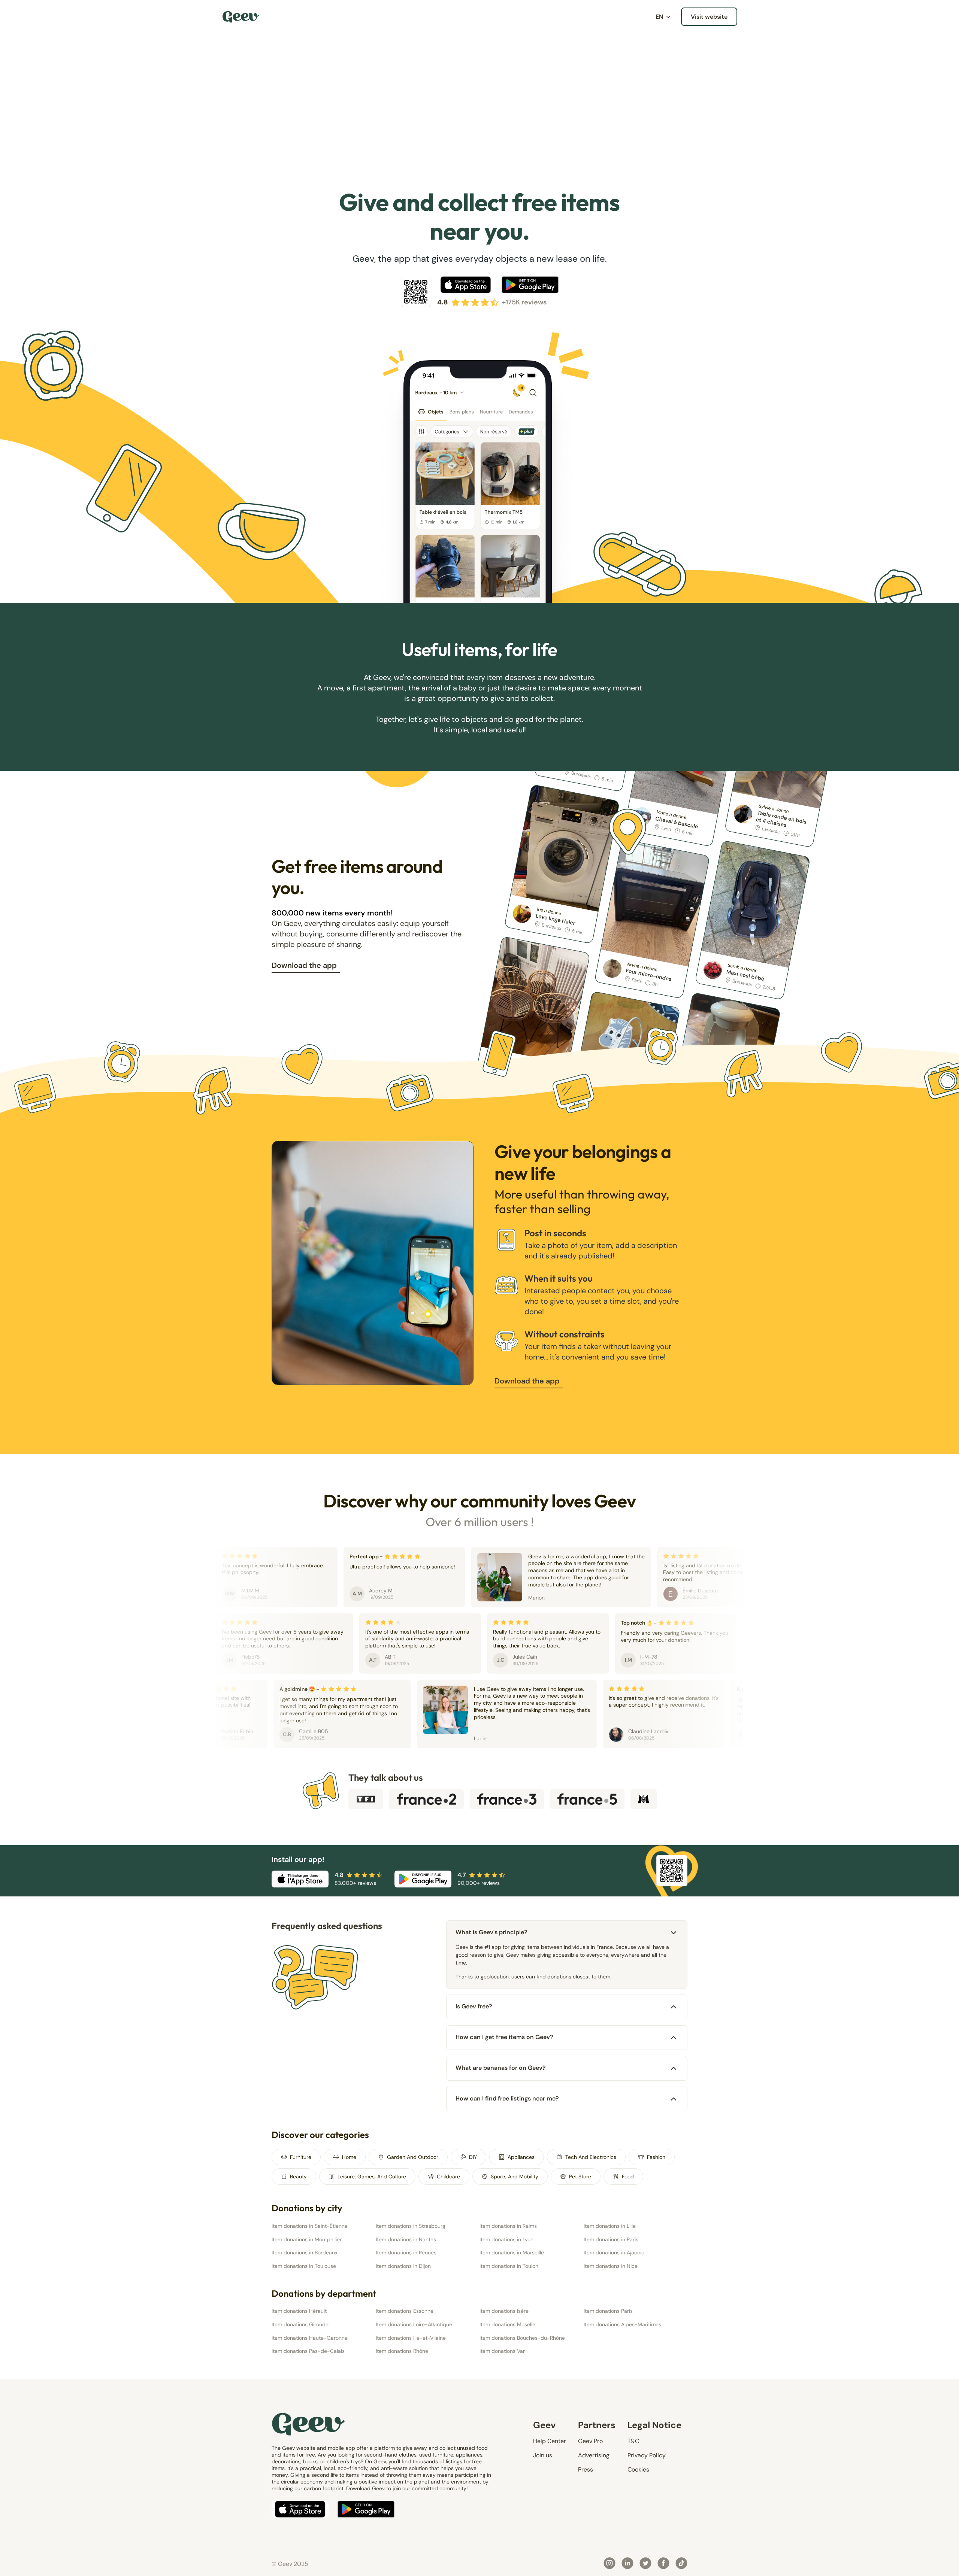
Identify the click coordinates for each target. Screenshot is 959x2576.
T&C (633, 2441)
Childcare (448, 2176)
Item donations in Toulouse (304, 2266)
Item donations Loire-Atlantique (414, 2324)
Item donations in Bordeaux (305, 2253)
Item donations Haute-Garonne (310, 2338)
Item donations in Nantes (406, 2239)
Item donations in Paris (611, 2239)
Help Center (550, 2441)
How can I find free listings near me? (507, 2098)
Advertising (594, 2455)
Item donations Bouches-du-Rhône (522, 2338)
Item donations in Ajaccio (614, 2253)
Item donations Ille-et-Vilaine (411, 2338)
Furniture (301, 2157)
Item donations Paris (608, 2311)
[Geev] (241, 17)
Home (349, 2157)
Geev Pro (590, 2441)
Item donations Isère (504, 2311)
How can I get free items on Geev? (504, 2037)
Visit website (709, 17)
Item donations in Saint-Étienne (310, 2226)
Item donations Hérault (299, 2311)
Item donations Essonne (405, 2311)
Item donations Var (502, 2351)
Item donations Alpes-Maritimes (622, 2324)
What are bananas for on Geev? (501, 2068)
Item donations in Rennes (406, 2253)
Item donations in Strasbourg (411, 2226)
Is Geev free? (474, 2006)
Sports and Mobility (515, 2176)
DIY (473, 2157)
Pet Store (580, 2176)
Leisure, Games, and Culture (372, 2176)
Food (628, 2176)
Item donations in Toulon (509, 2266)
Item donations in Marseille (512, 2253)
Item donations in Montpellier (307, 2239)
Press (586, 2469)
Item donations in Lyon (506, 2239)
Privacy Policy (647, 2455)
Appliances (521, 2157)
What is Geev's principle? (491, 1932)
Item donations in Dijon (403, 2266)
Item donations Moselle (507, 2324)
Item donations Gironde (300, 2324)
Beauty (298, 2176)
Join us (543, 2455)
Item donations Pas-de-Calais (308, 2351)
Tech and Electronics (591, 2157)
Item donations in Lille (610, 2226)
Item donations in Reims (508, 2226)
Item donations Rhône (402, 2351)
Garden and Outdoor (413, 2157)
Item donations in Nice (611, 2266)
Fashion (656, 2157)
